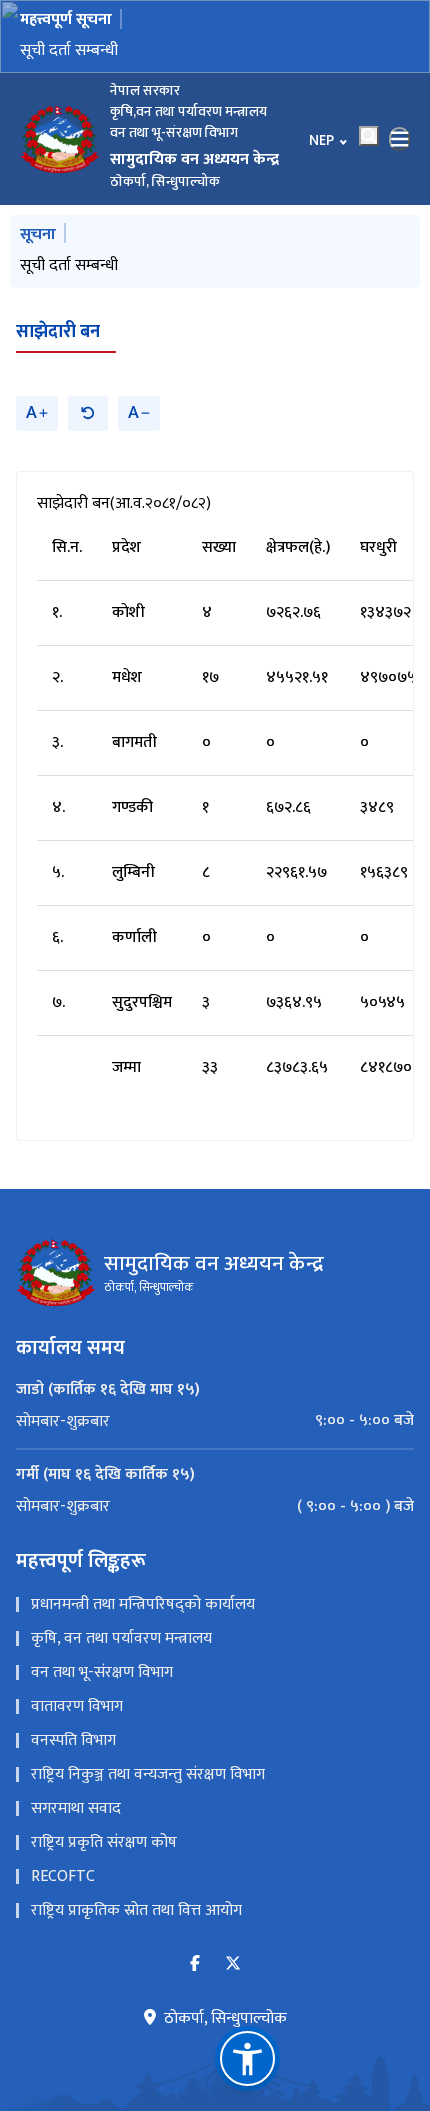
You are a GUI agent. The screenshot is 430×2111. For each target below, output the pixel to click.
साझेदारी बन (58, 332)
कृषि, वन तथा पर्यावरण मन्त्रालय (121, 1638)
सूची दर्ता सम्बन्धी (69, 50)
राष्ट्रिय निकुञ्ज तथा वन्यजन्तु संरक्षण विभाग (148, 1774)
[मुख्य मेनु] (400, 139)
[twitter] (233, 1964)
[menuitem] (215, 1421)
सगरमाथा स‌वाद (76, 1808)
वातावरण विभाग (77, 1706)
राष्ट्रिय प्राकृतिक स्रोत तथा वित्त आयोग (136, 1910)
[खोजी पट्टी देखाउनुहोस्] (369, 136)
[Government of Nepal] (60, 139)
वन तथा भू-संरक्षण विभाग (102, 1672)
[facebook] (195, 1964)
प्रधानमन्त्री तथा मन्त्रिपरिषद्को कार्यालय (143, 1604)
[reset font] (88, 413)
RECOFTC (63, 1876)
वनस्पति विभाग (73, 1740)
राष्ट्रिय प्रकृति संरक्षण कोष (104, 1842)
